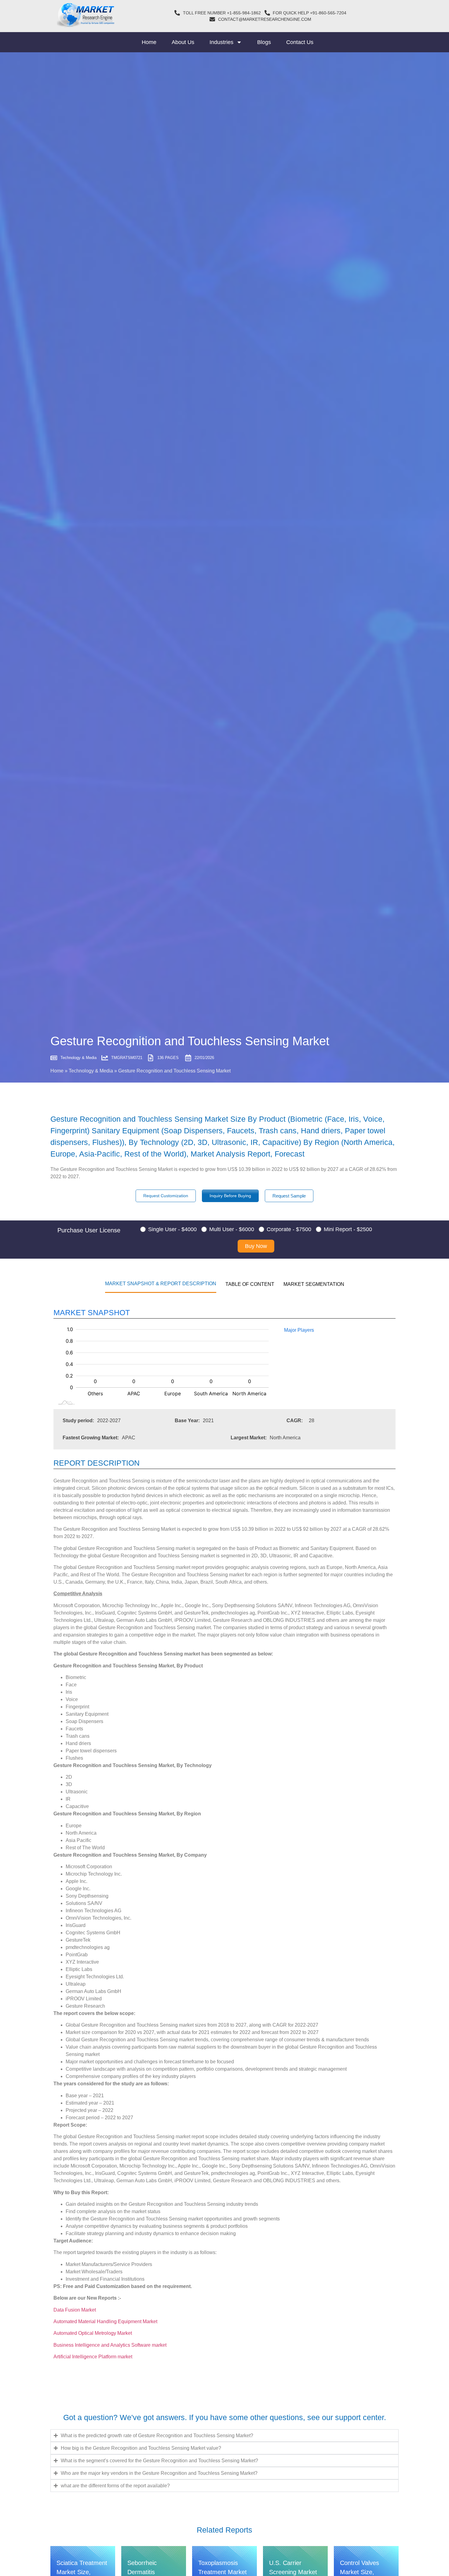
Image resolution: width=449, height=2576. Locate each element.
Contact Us (300, 42)
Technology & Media (91, 1071)
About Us (183, 42)
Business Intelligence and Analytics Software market (110, 2345)
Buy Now (256, 1246)
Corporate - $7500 (289, 1229)
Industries (221, 42)
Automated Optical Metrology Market (93, 2333)
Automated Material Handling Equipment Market (105, 2321)
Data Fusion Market (75, 2310)
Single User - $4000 (172, 1229)
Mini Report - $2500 (348, 1229)
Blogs (264, 42)
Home (149, 42)
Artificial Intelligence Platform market (93, 2357)
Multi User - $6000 (232, 1229)
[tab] (161, 1283)
